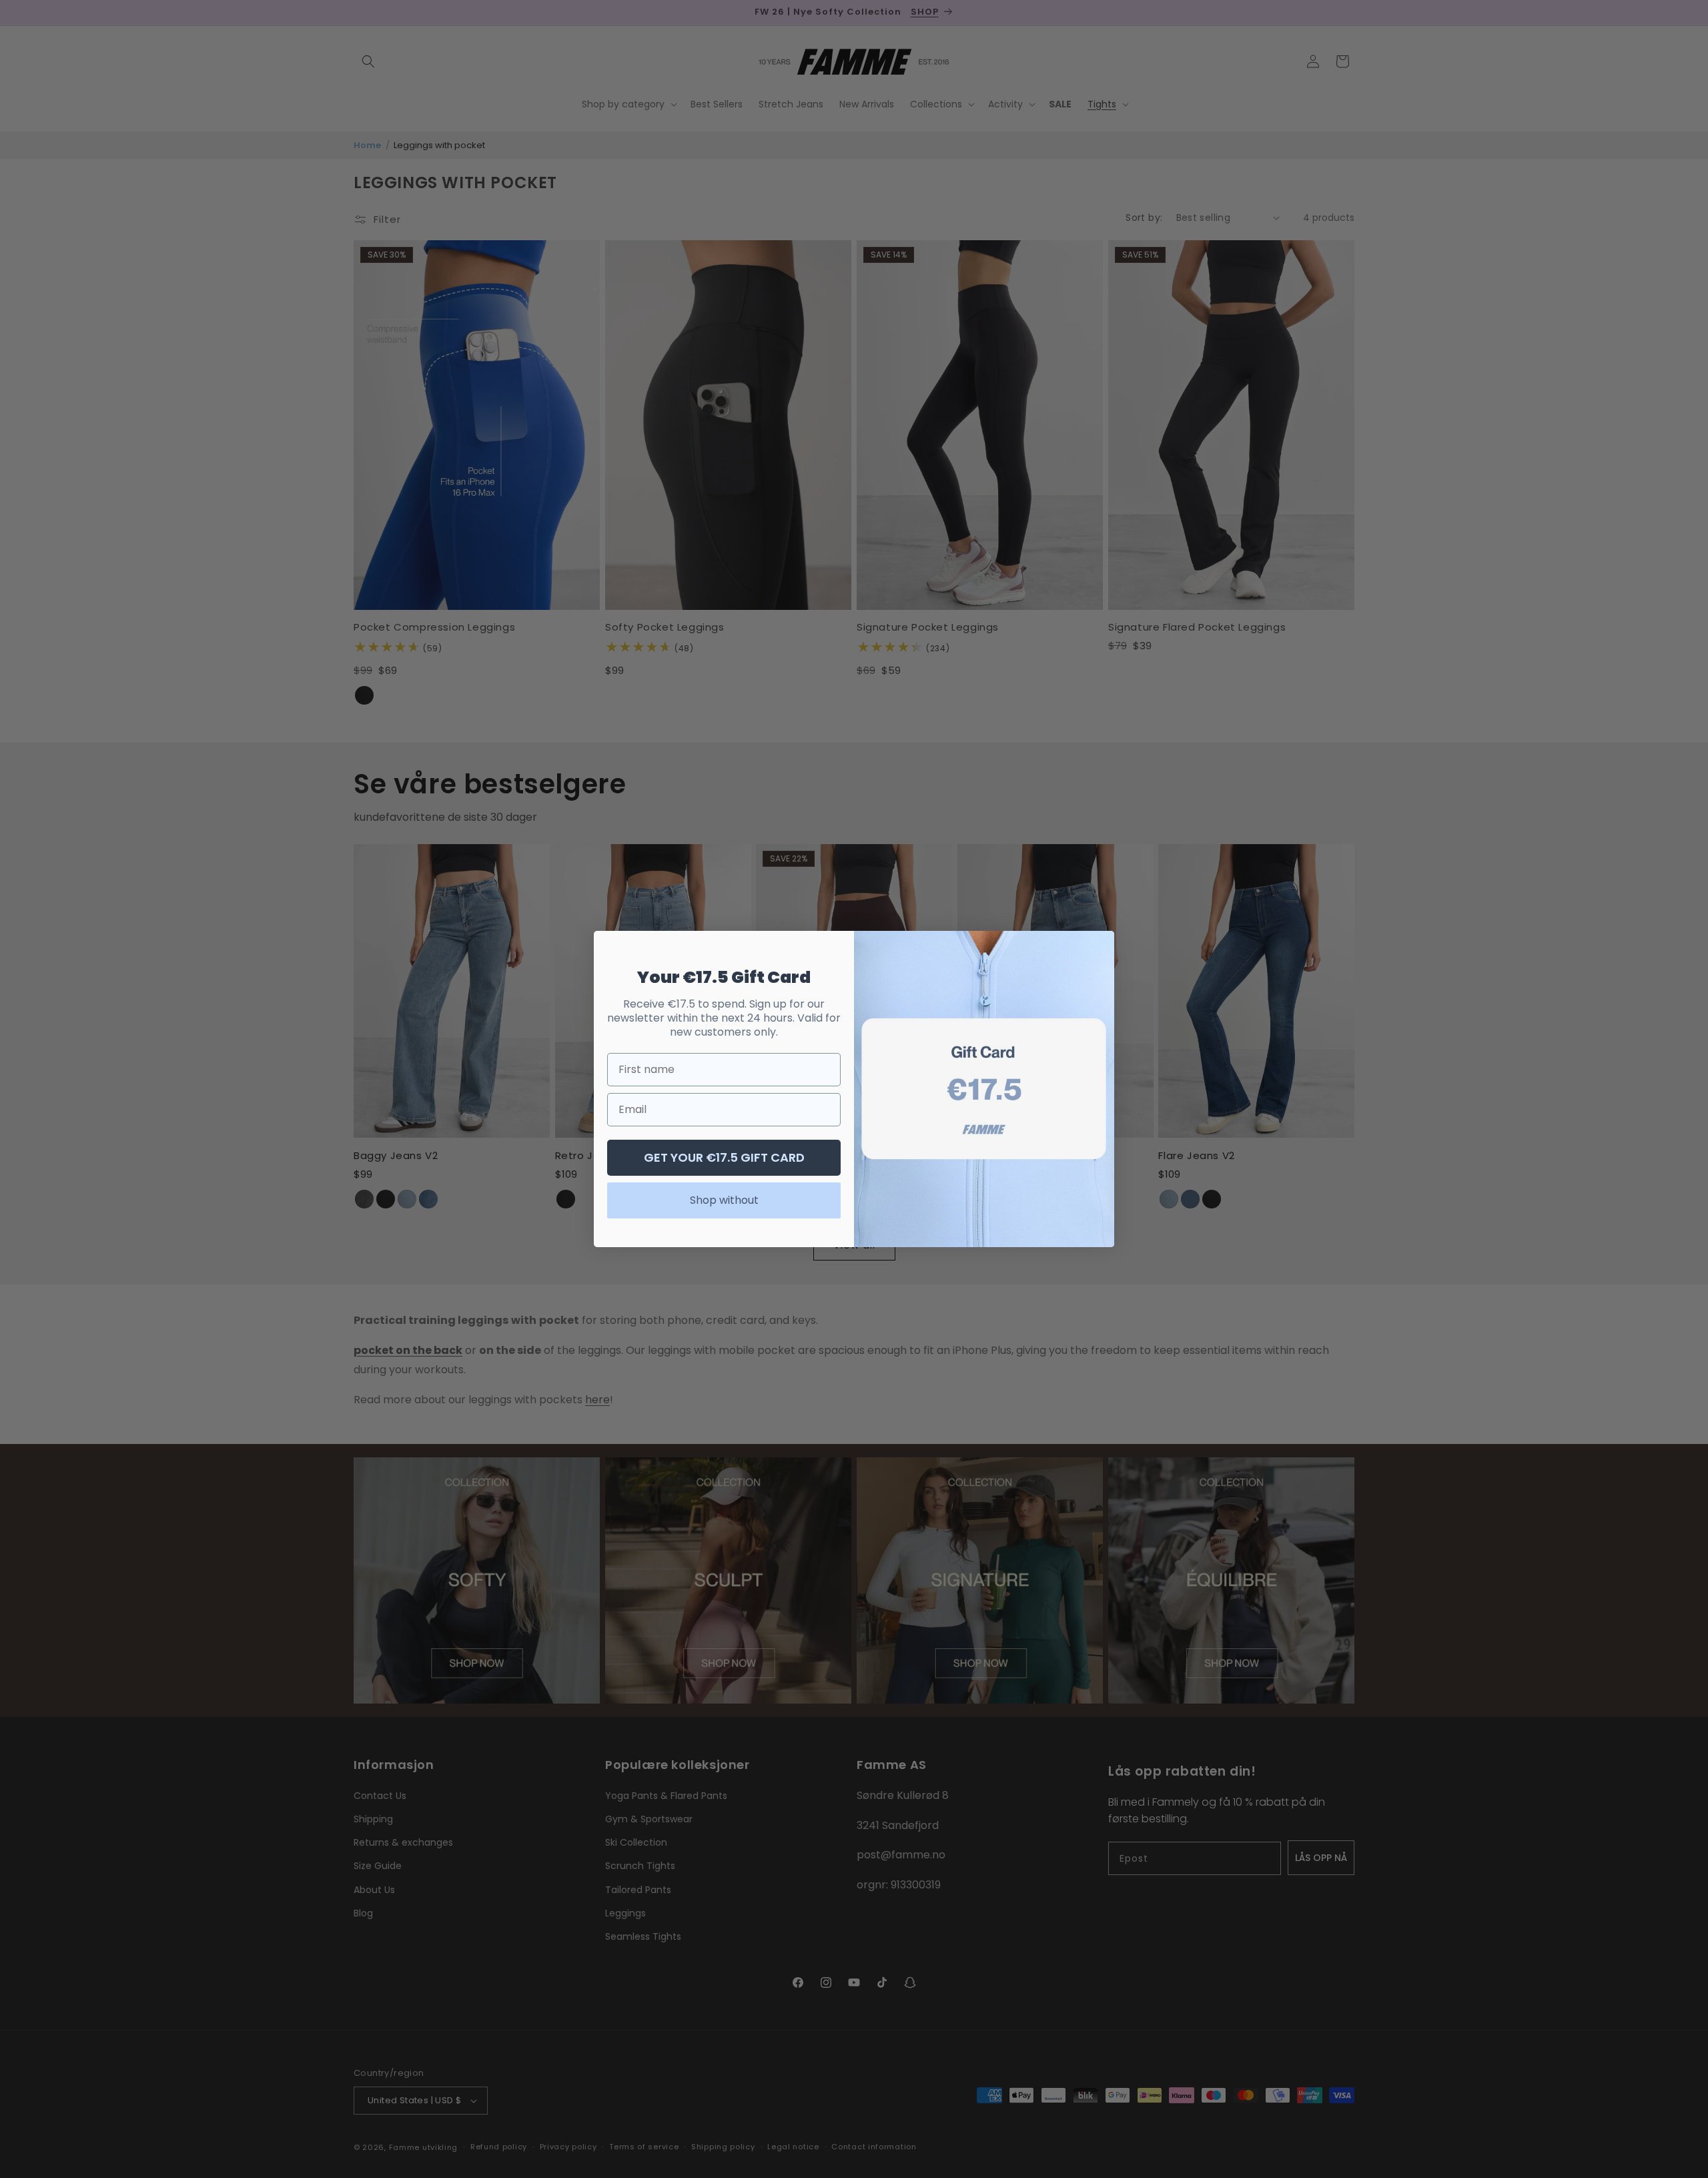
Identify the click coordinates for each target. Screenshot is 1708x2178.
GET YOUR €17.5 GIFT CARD (724, 1157)
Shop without (724, 1200)
